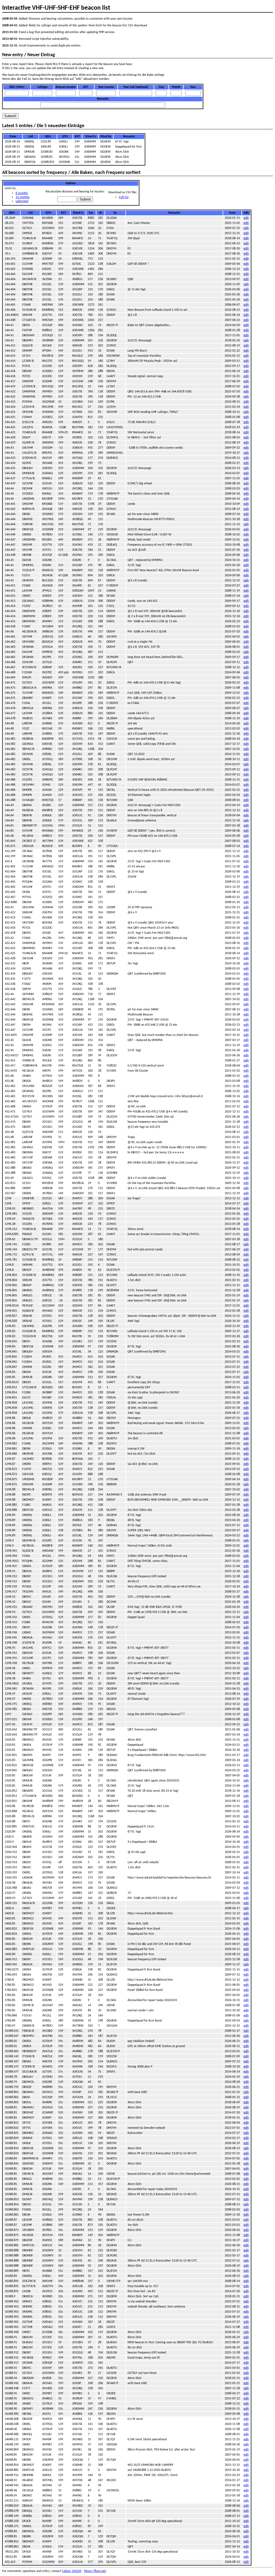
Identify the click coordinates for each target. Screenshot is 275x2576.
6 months (22, 193)
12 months (23, 197)
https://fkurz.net (95, 2571)
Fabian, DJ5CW (72, 2571)
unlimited (22, 201)
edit (246, 218)
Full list (124, 197)
